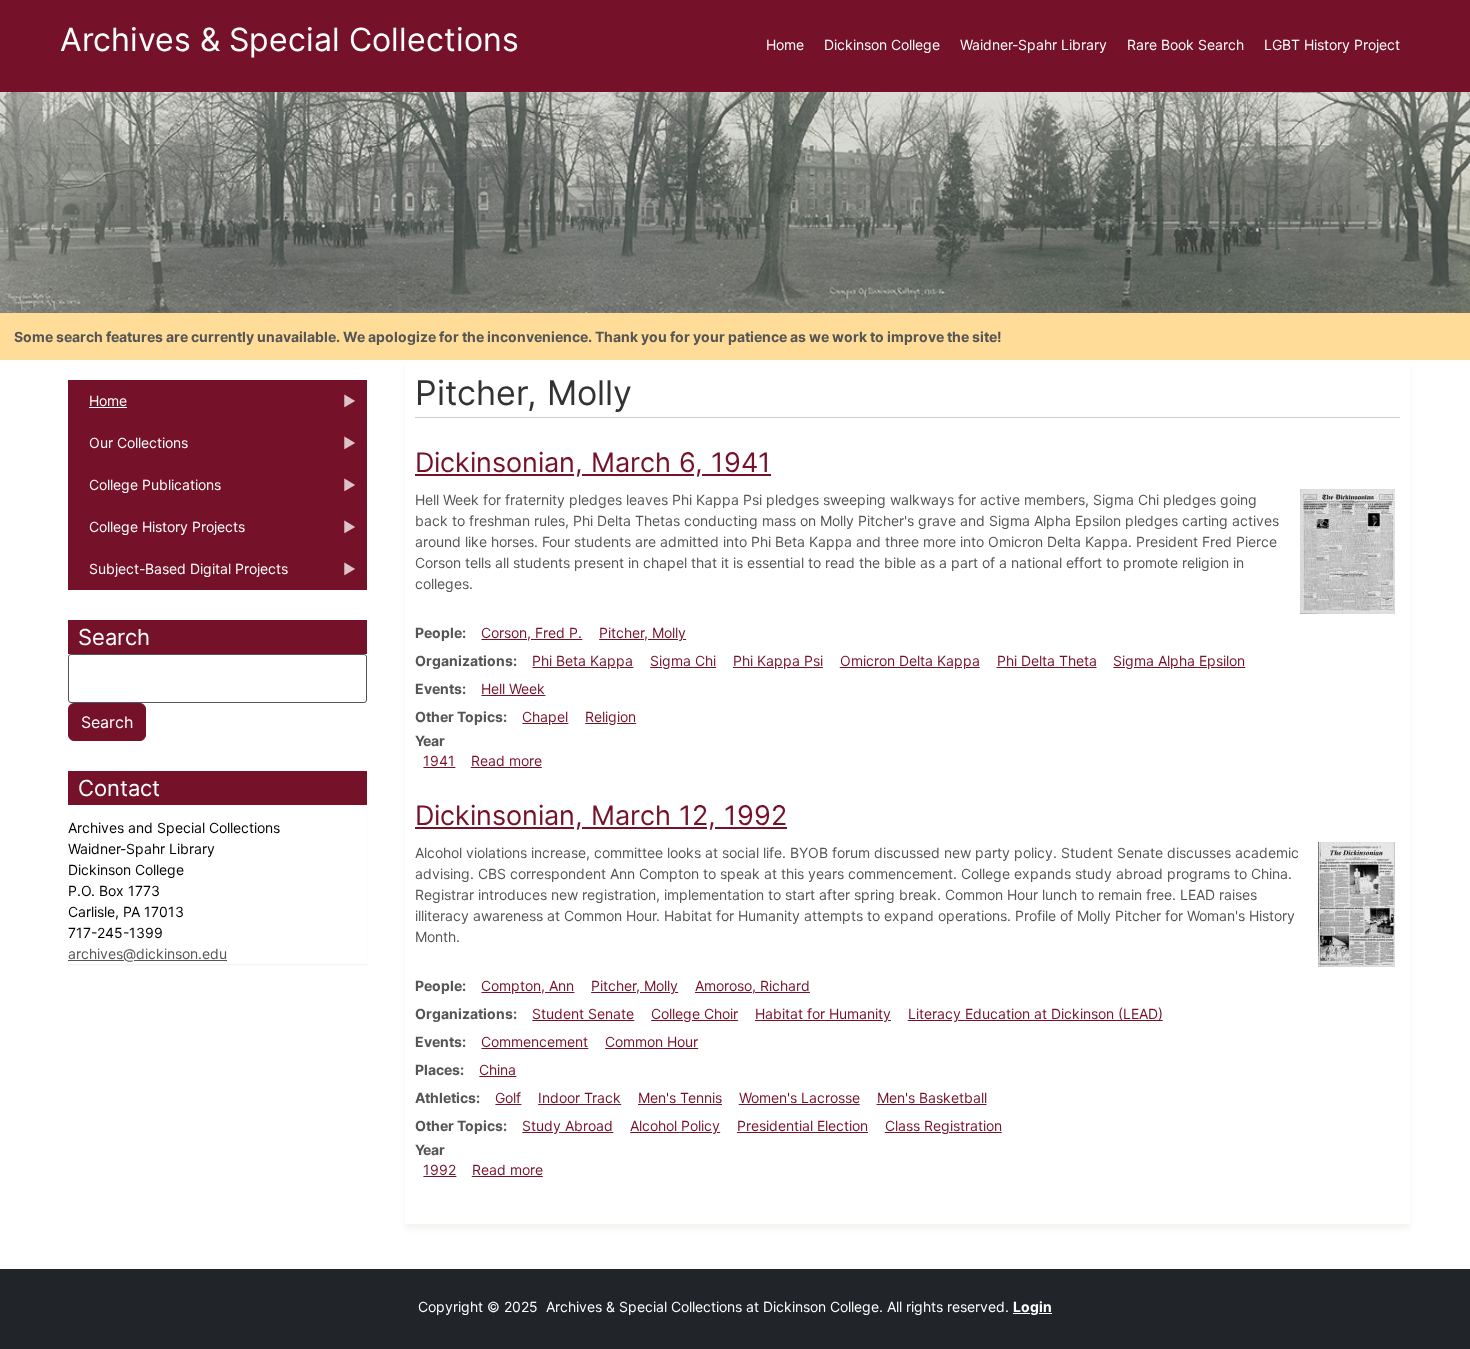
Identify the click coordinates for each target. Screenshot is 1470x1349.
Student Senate (583, 1013)
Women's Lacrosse (799, 1097)
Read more (506, 760)
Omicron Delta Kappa (910, 660)
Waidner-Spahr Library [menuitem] (1033, 44)
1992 (439, 1169)
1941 (439, 760)
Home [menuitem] (785, 44)
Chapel (545, 716)
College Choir (694, 1013)
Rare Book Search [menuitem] (1185, 44)
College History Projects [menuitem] (156, 533)
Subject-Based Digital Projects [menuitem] (178, 575)
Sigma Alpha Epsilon (1179, 660)
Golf (508, 1097)
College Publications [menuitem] (144, 491)
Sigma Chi (683, 660)
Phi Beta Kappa (582, 660)
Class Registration (943, 1125)
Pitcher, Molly (642, 632)
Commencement (534, 1041)
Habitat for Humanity (823, 1013)
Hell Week (513, 688)
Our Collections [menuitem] (128, 449)
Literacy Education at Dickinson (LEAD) (1035, 1013)
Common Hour (651, 1041)
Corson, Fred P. (531, 632)
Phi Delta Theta (1047, 660)
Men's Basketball (932, 1097)
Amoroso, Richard (752, 985)
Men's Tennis (680, 1097)
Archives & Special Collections (289, 39)
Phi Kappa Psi (778, 660)
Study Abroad (567, 1125)
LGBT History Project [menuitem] (1332, 44)
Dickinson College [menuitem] (882, 44)
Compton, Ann (527, 985)
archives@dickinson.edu (147, 953)
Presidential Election (802, 1125)
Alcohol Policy (675, 1125)
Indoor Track (579, 1097)
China (497, 1069)
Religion (610, 716)
